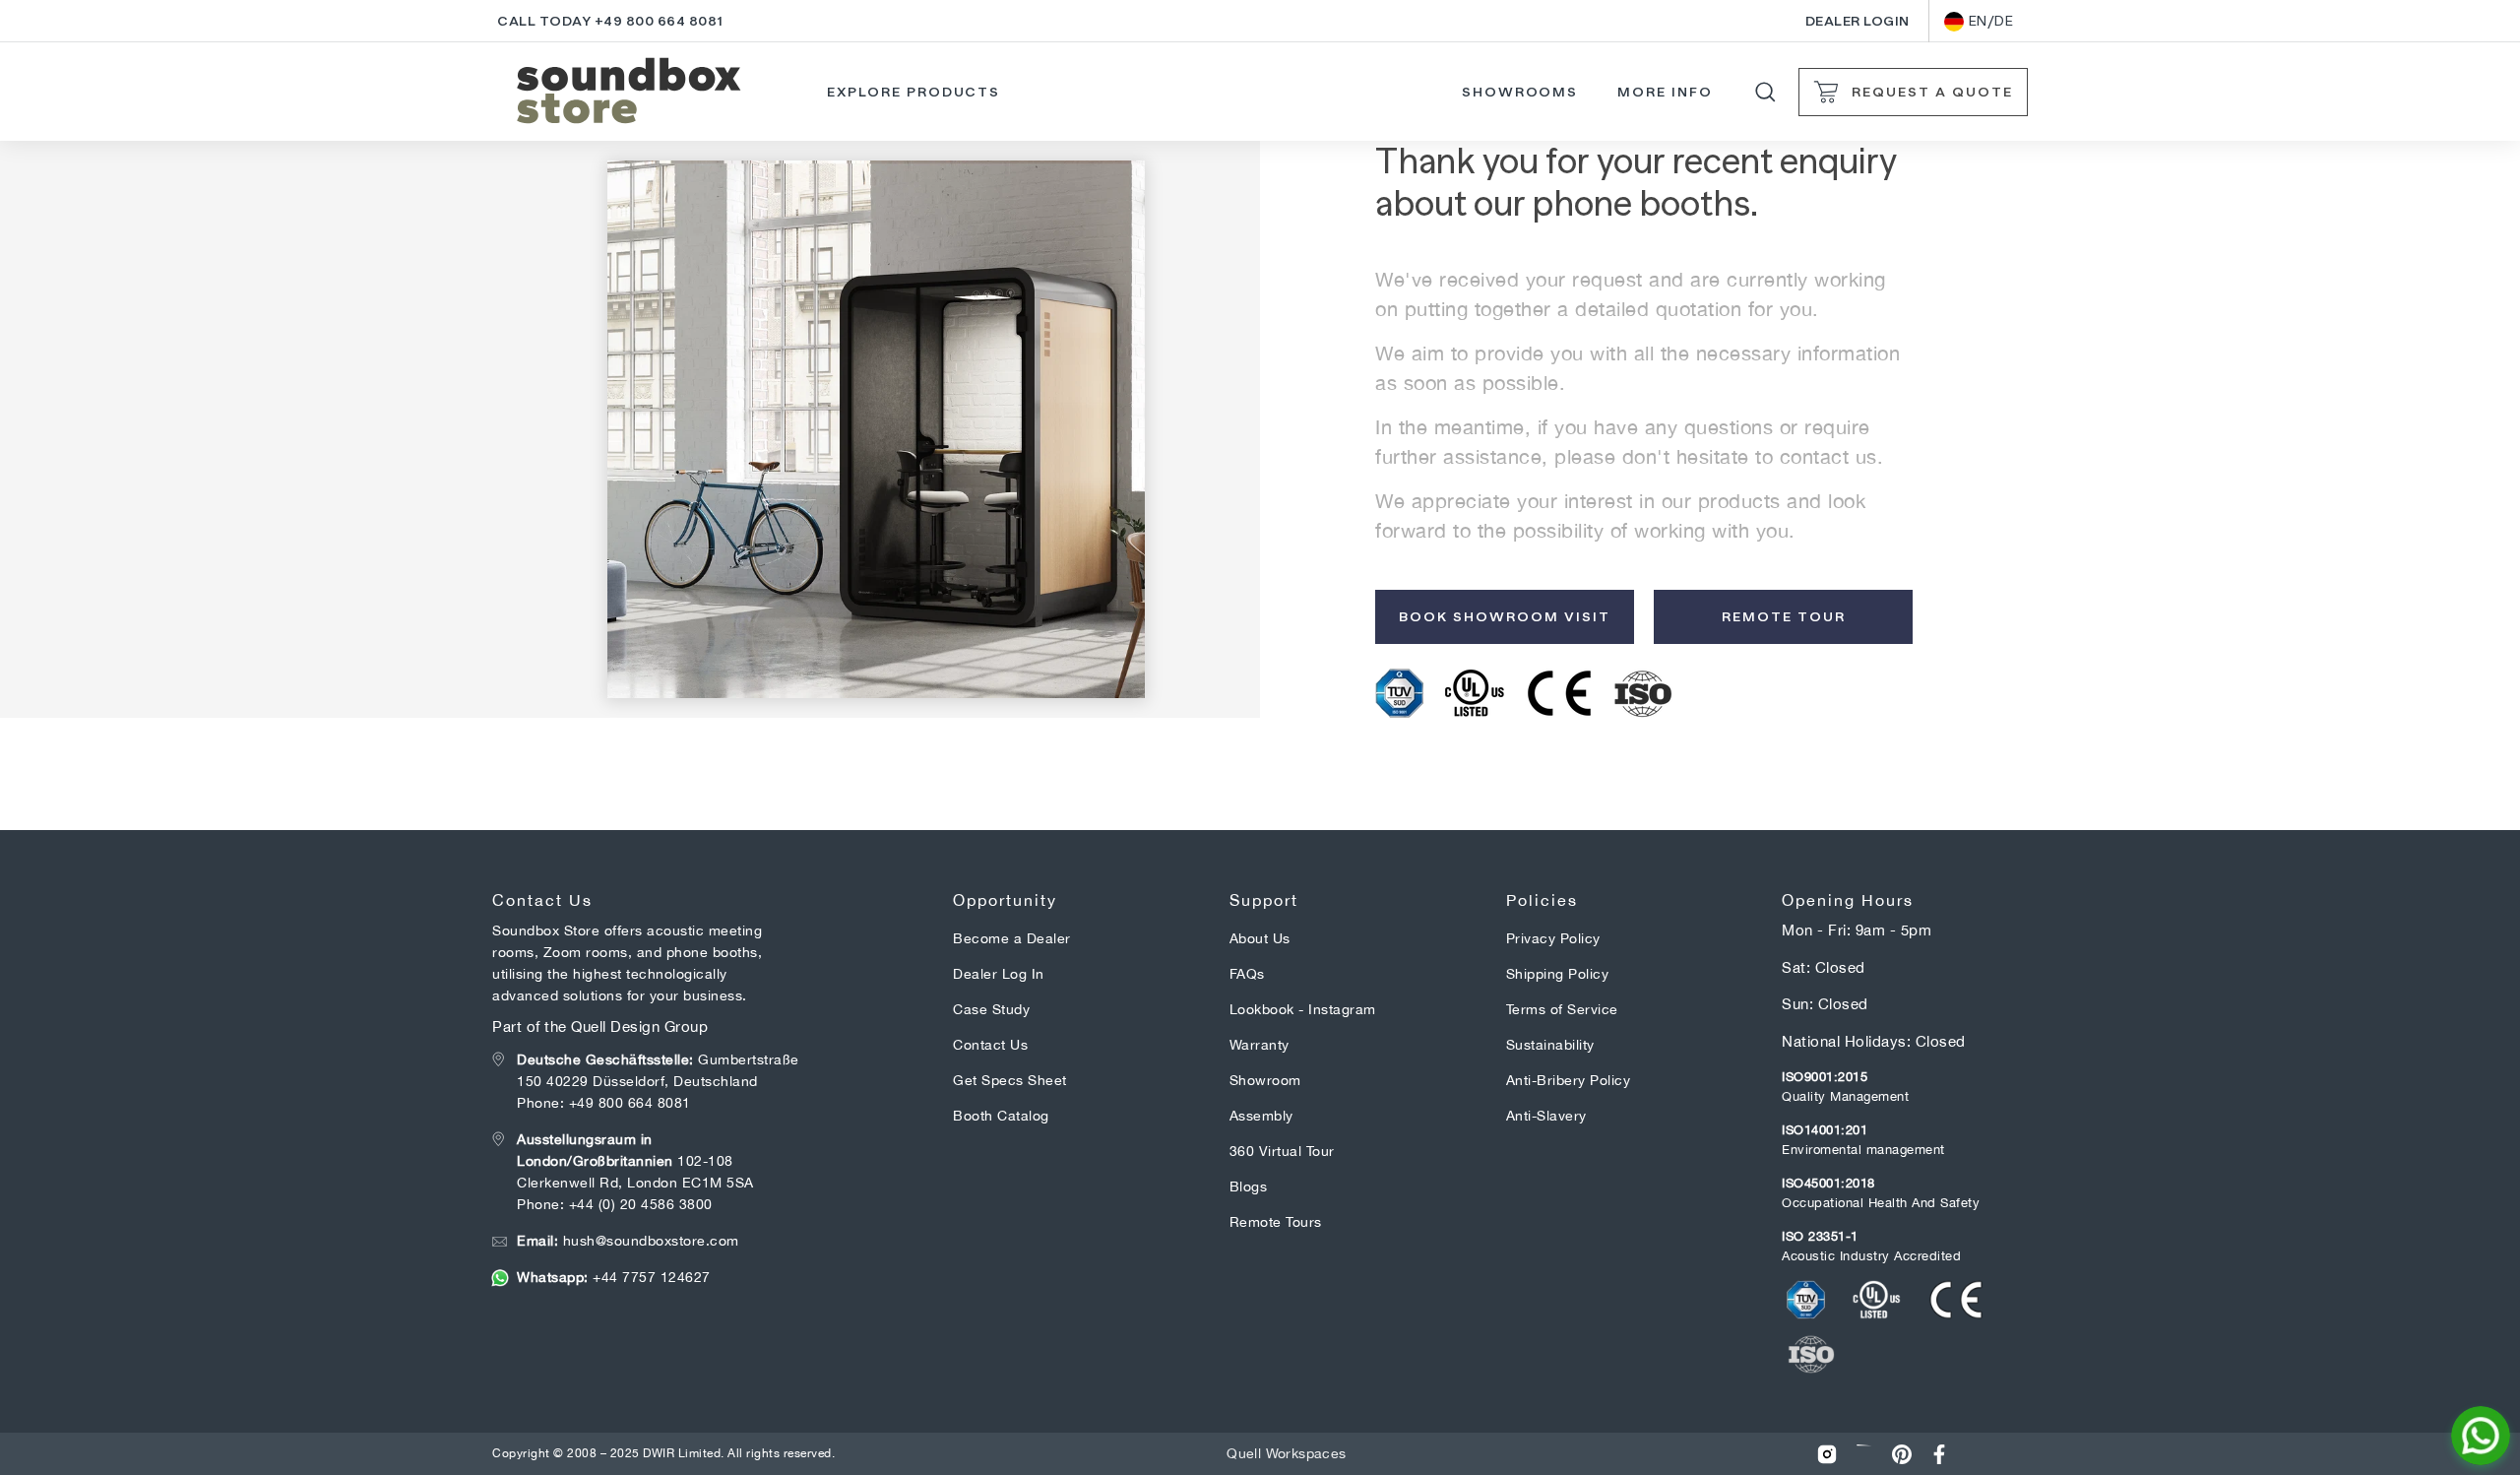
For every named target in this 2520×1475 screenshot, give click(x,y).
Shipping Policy (1558, 974)
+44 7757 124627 (614, 1277)
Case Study (991, 1009)
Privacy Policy (1553, 938)
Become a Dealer (1012, 938)
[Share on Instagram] (1827, 1454)
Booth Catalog (1001, 1116)
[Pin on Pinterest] (1902, 1454)
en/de (1991, 21)
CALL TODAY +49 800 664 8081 (610, 21)
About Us (1260, 938)
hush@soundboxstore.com (628, 1241)
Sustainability (1550, 1045)
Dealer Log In (999, 974)
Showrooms (1520, 92)
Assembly (1261, 1116)
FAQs (1247, 974)
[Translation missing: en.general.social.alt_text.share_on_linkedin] (1864, 1454)
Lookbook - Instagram (1303, 1009)
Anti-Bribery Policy (1569, 1080)
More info (1665, 92)
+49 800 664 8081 (630, 1103)
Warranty (1260, 1045)
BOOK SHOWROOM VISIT (1505, 616)
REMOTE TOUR (1784, 616)
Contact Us (990, 1045)
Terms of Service (1562, 1009)
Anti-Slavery (1546, 1116)
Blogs (1249, 1186)
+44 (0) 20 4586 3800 (641, 1204)
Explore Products (913, 92)
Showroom (1265, 1080)
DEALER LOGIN (1858, 21)
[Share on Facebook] (1939, 1454)
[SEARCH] (1765, 92)
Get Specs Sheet (1010, 1080)
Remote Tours (1276, 1222)
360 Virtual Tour (1282, 1151)
